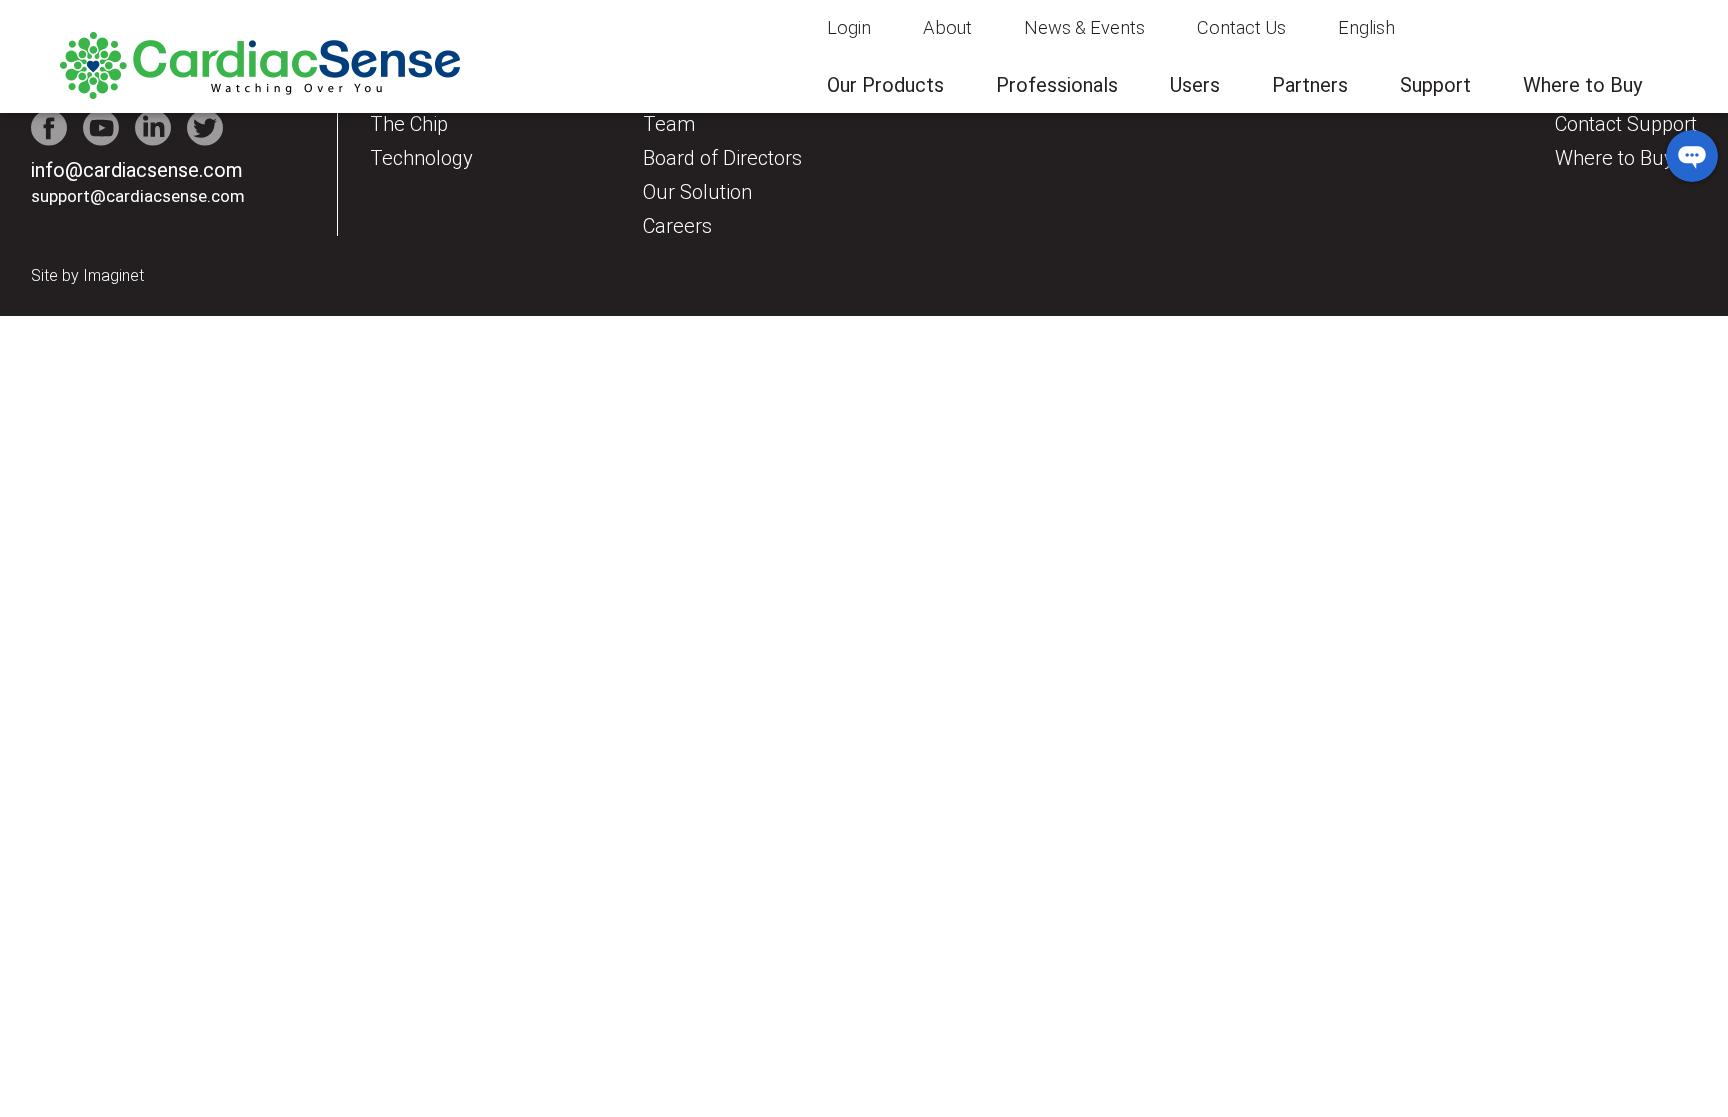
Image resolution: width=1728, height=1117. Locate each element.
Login (849, 27)
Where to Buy (1582, 85)
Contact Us (1241, 27)
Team (669, 124)
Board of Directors (722, 158)
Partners (1310, 85)
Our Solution (697, 192)
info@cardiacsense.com (137, 170)
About (947, 27)
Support (1435, 85)
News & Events (1084, 27)
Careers (677, 226)
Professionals (1057, 85)
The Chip (409, 124)
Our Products (885, 85)
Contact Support (1626, 124)
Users (1195, 85)
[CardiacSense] (260, 93)
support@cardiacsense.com (138, 196)
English (1366, 27)
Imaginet (113, 275)
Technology (421, 158)
